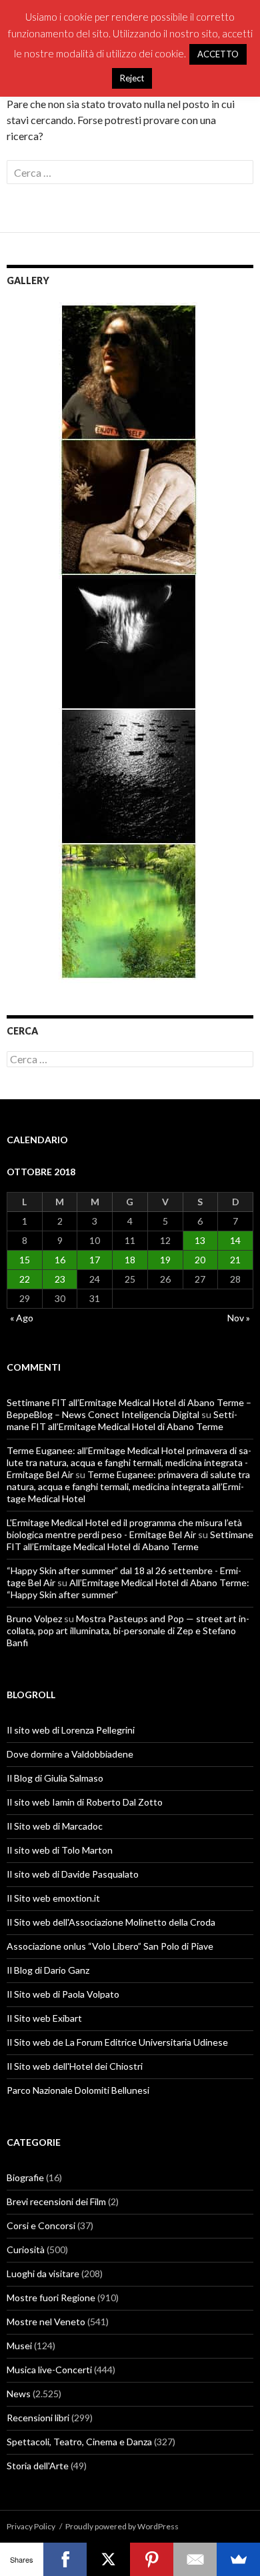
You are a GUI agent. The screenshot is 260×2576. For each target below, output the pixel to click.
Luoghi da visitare (43, 2274)
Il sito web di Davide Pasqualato (73, 1874)
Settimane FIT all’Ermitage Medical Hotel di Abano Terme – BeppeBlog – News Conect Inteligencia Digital (129, 1408)
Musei (19, 2346)
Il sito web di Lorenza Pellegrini (71, 1730)
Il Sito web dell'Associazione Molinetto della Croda (111, 1922)
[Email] (195, 2559)
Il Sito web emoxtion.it (53, 1898)
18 (130, 1260)
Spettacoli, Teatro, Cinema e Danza (79, 2442)
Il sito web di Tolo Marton (60, 1850)
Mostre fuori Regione (51, 2298)
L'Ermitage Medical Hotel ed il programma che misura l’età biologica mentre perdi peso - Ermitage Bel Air (124, 1528)
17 (95, 1260)
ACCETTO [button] (218, 54)
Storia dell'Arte (38, 2466)
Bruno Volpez (34, 1619)
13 (200, 1240)
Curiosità (26, 2249)
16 (60, 1260)
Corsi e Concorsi (41, 2225)
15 (25, 1260)
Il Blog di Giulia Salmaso (55, 1778)
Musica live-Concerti (49, 2370)
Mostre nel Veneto (46, 2322)
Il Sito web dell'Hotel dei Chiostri (75, 2066)
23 (60, 1279)
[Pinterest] (152, 2559)
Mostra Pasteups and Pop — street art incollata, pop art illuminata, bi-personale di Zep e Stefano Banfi (128, 1631)
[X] (108, 2559)
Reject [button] (132, 78)
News (19, 2394)
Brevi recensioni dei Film (56, 2201)
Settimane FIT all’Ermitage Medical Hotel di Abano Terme (122, 1420)
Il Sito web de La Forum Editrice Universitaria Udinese (117, 2042)
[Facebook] (65, 2559)
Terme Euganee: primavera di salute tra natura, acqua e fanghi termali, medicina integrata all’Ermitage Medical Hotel (128, 1486)
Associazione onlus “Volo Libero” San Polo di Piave (110, 1946)
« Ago (22, 1318)
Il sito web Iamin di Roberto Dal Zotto (85, 1802)
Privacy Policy (31, 2526)
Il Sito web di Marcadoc (55, 1826)
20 (200, 1260)
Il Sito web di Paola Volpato (63, 1994)
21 (235, 1260)
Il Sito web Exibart (44, 2018)
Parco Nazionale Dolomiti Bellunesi (78, 2090)
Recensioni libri (38, 2418)
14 (235, 1240)
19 (165, 1260)
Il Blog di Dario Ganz (48, 1970)
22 (25, 1279)
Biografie (25, 2177)
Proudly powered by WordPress (122, 2526)
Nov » (239, 1318)
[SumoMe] (238, 2559)
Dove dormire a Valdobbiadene (70, 1754)
